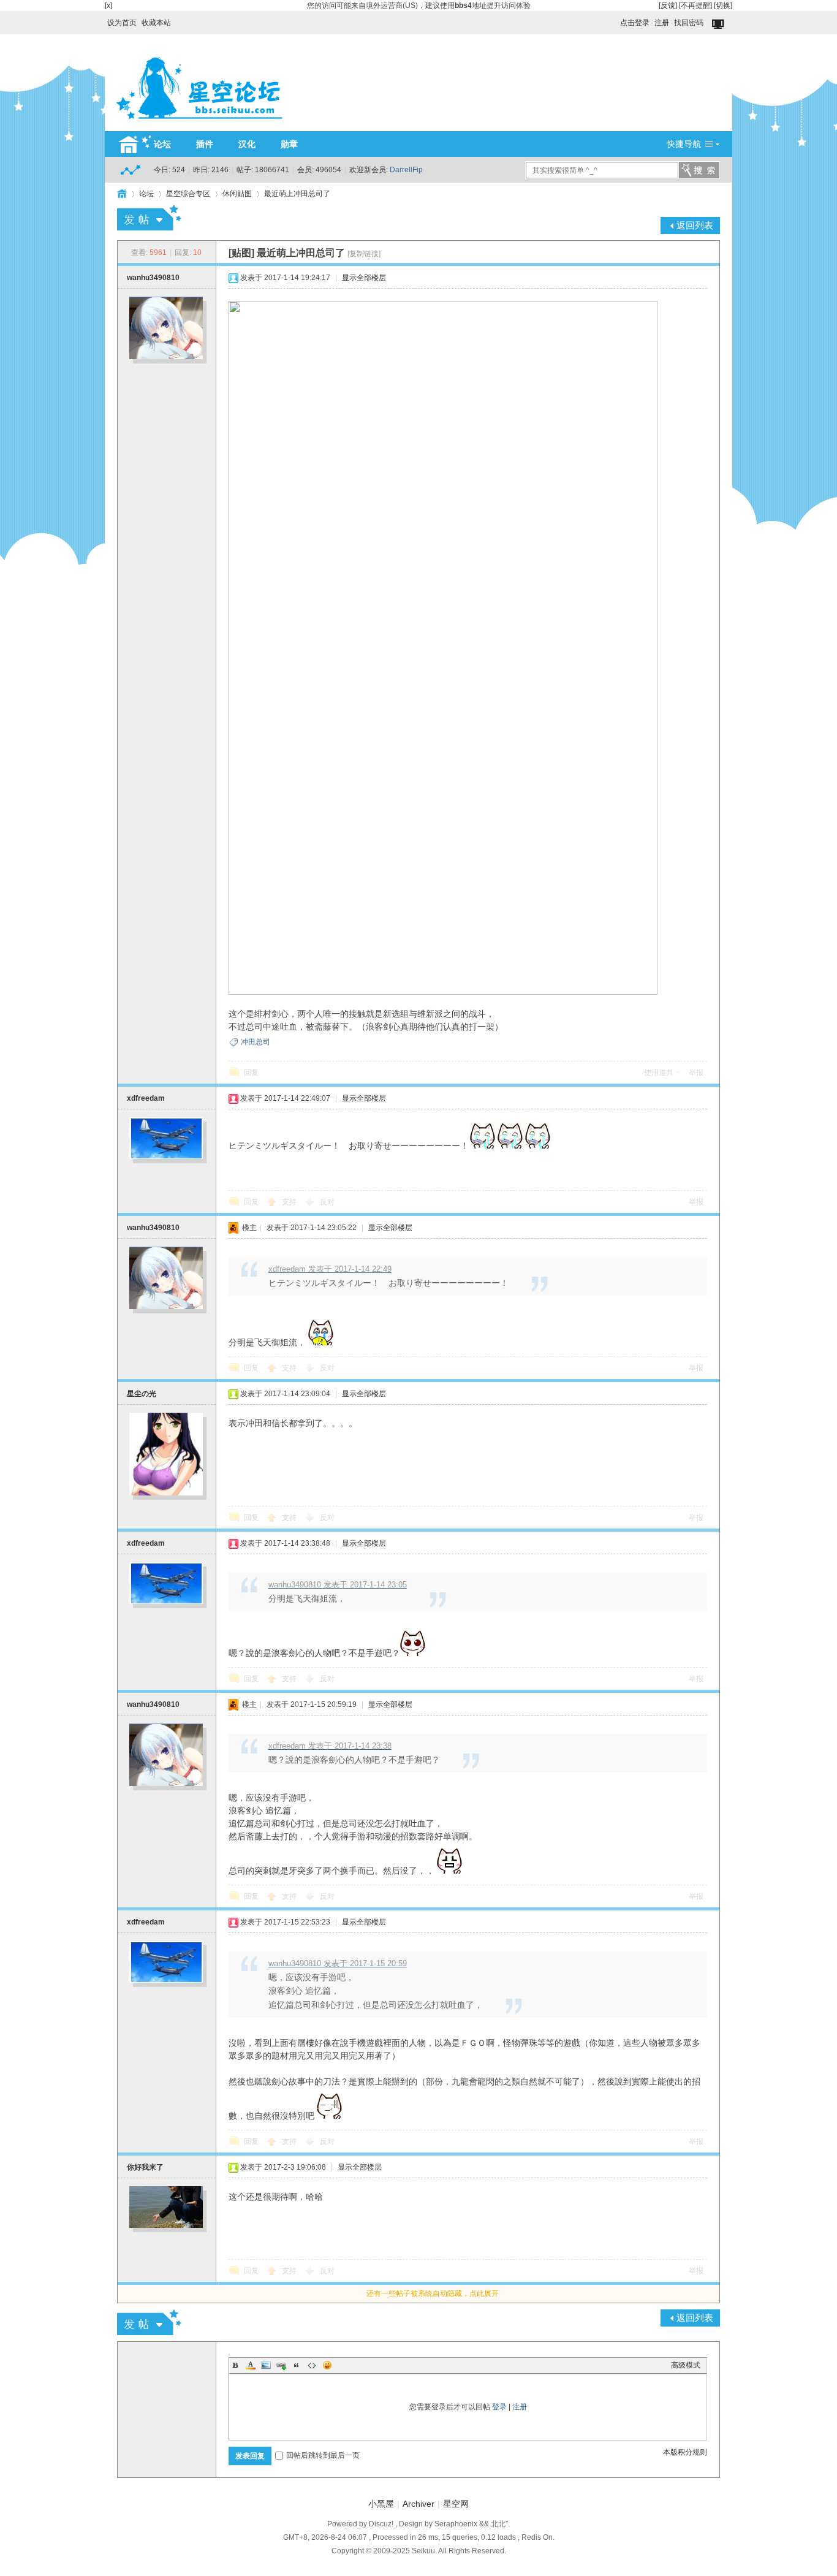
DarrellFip (406, 170)
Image (266, 2365)
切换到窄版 (719, 25)
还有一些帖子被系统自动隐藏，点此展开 (433, 2293)
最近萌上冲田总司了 (297, 194)
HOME (122, 194)
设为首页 (122, 23)
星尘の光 (142, 1394)
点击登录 (635, 23)
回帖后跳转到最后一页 (323, 2455)
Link (281, 2365)
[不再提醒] (695, 6)
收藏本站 (156, 23)
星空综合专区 (188, 194)
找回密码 (689, 23)
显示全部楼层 (364, 278)
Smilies (327, 2365)
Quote (297, 2365)
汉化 (247, 144)
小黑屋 (381, 2504)
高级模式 (686, 2365)
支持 (290, 1202)
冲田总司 (256, 1042)
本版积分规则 (685, 2452)
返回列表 (695, 225)
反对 (327, 1202)
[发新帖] (149, 218)
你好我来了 (145, 2167)
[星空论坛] (199, 124)
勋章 (289, 144)
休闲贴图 (237, 194)
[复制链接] (364, 254)
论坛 (162, 144)
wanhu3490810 (153, 278)
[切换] (723, 6)
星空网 (456, 2504)
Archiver (418, 2504)
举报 (696, 1073)
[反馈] (668, 6)
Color (251, 2365)
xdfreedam (146, 1098)
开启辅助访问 (615, 20)
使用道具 (659, 1073)
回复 (251, 1073)
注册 (662, 23)
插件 (205, 144)
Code (312, 2365)
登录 (499, 2407)
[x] (108, 6)
